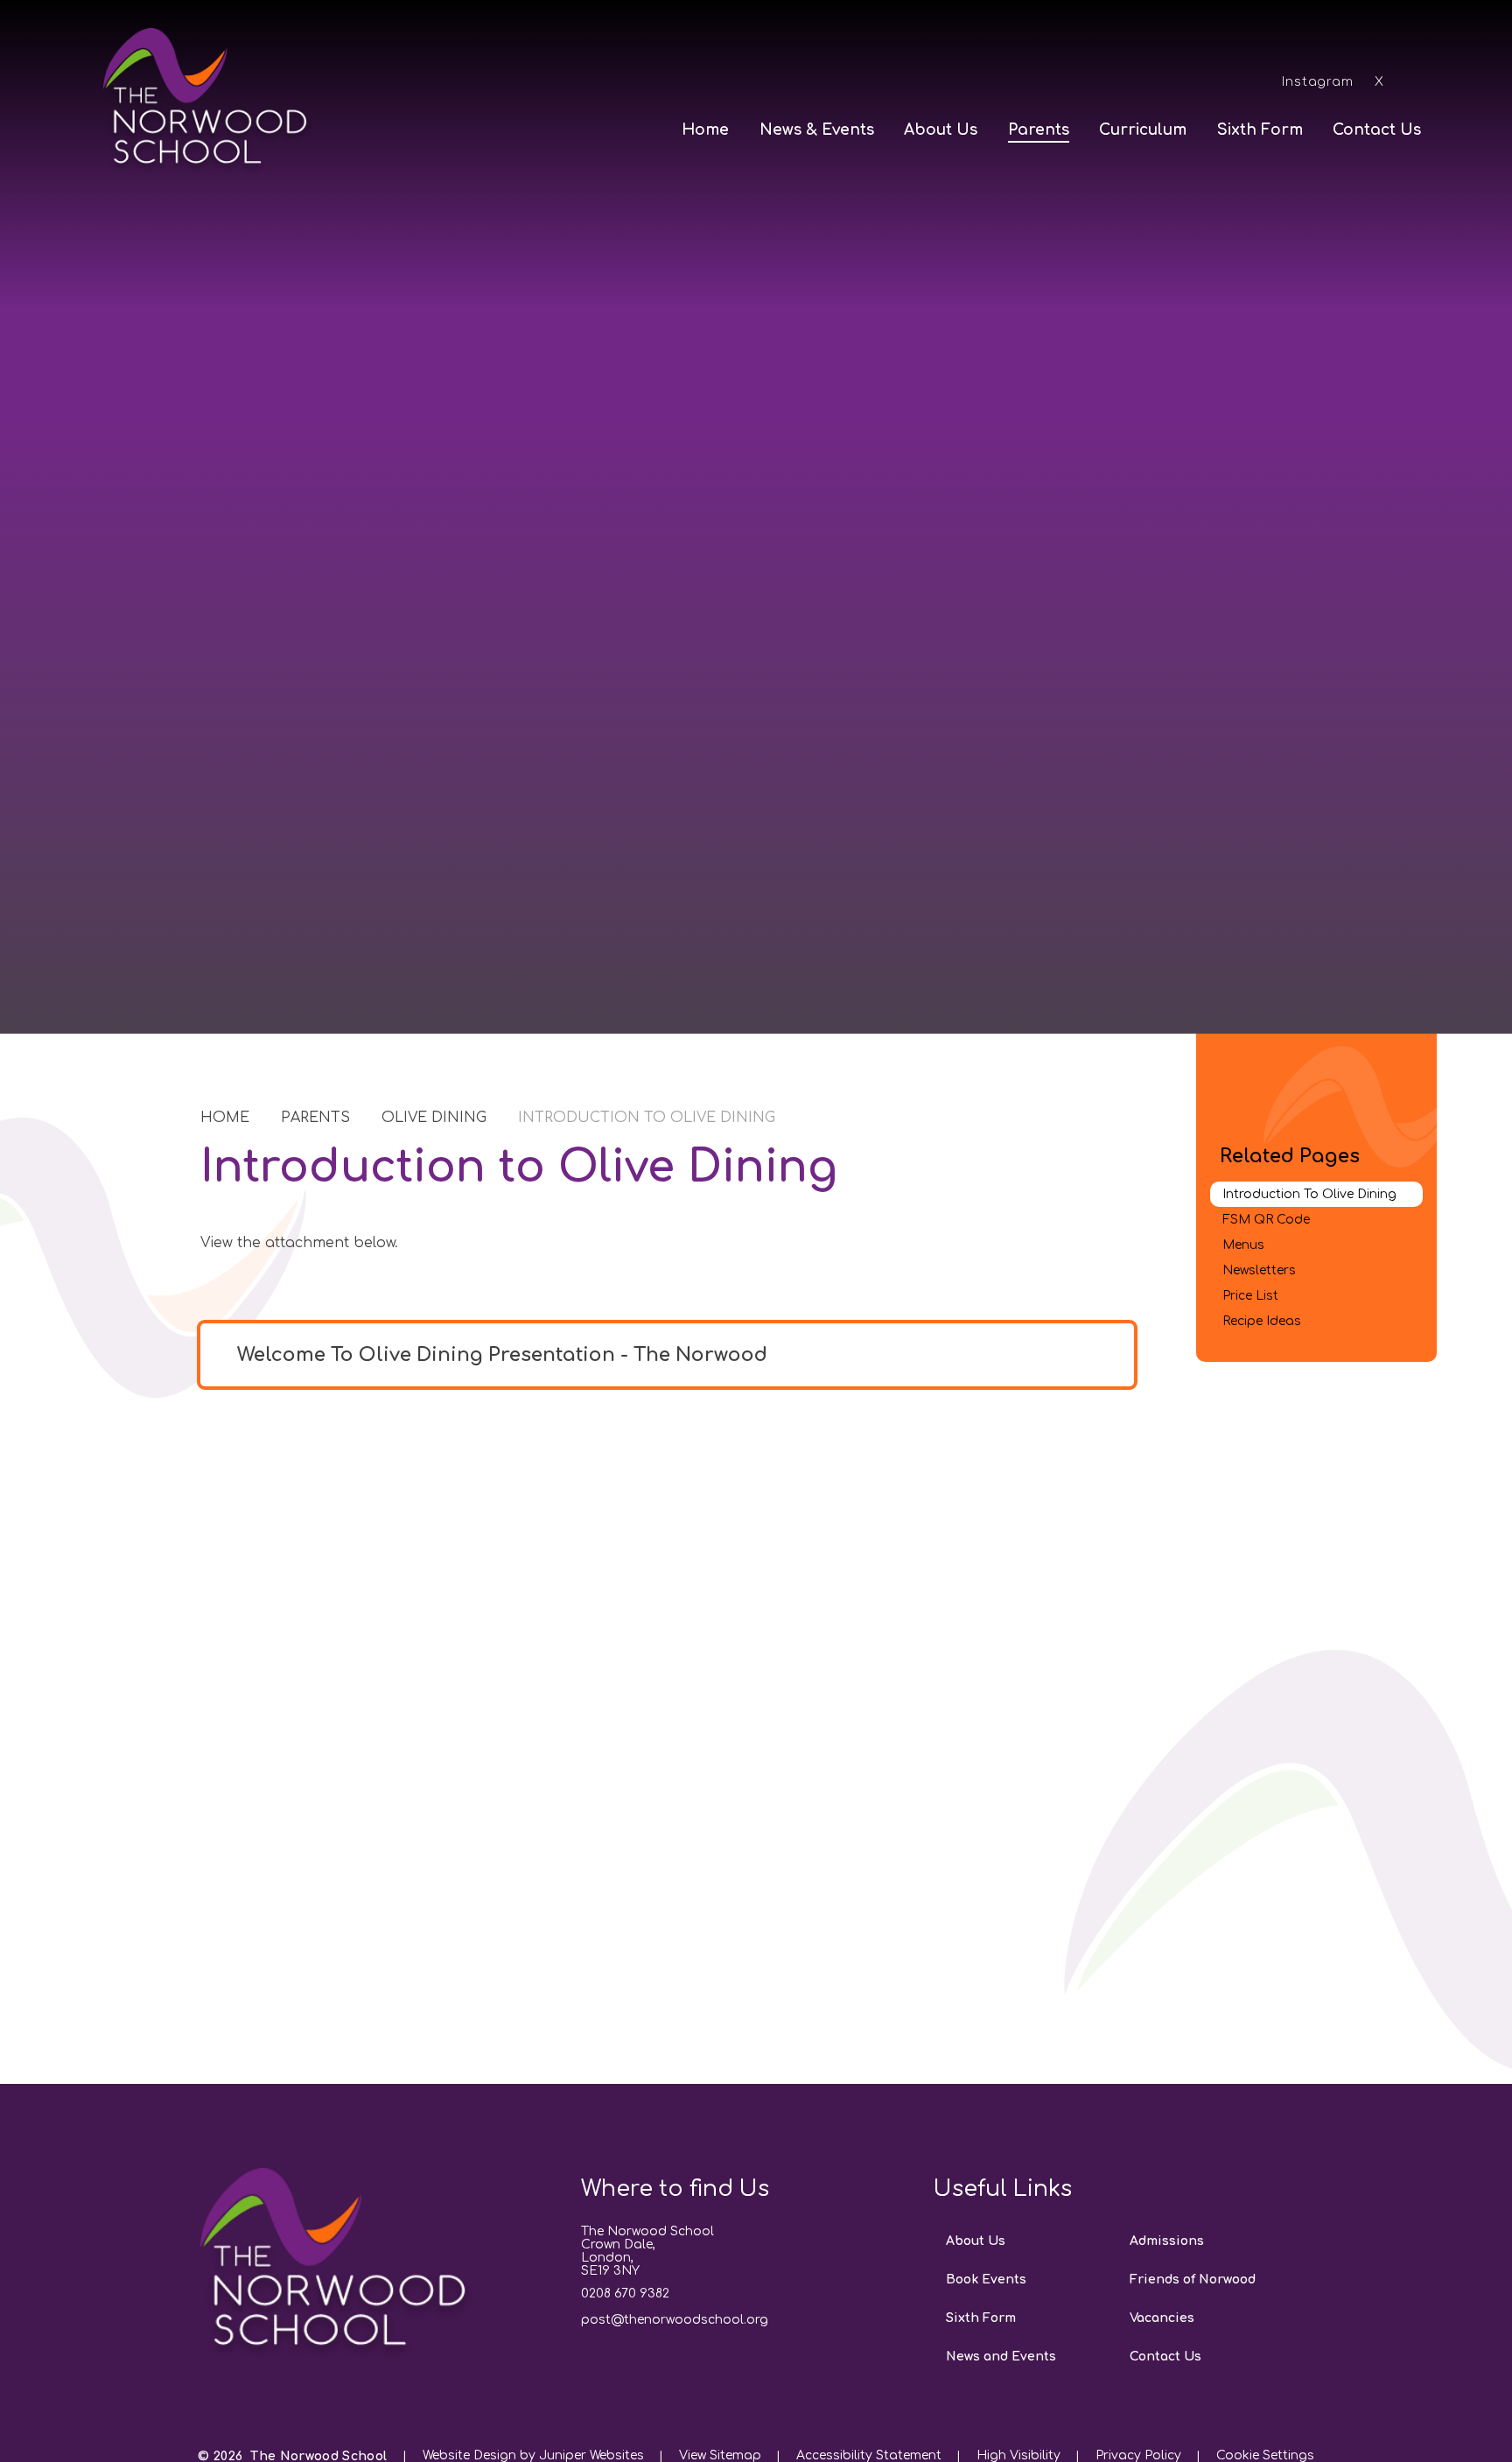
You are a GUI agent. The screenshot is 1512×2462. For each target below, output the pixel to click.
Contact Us (1165, 2357)
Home (225, 1118)
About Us (976, 2241)
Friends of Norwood (1193, 2280)
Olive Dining (434, 1118)
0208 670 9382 (625, 2294)
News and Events (1001, 2357)
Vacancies (1162, 2318)
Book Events (986, 2280)
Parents (315, 1118)
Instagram (1318, 82)
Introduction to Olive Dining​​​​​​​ (647, 1118)
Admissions (1167, 2241)
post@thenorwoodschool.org (675, 2320)
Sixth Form (981, 2318)
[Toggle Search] (1416, 81)
